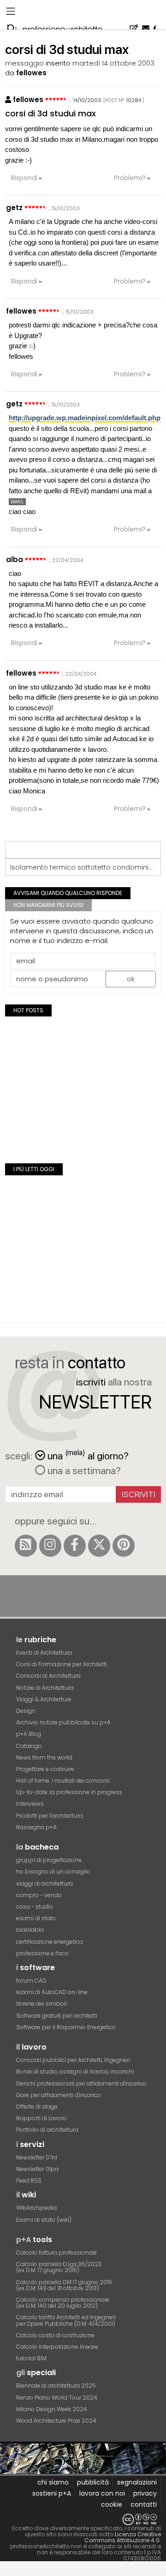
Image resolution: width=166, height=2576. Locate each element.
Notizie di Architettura (45, 1688)
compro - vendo (39, 1895)
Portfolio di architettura (47, 2130)
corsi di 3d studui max (50, 113)
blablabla (30, 1930)
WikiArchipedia (36, 2208)
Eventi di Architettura (44, 1653)
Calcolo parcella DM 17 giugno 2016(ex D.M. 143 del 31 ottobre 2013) (64, 2285)
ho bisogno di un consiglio (53, 1872)
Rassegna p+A (36, 1827)
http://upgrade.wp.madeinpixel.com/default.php (85, 418)
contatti (144, 2504)
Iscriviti (139, 1494)
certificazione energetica (50, 1942)
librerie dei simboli (41, 2004)
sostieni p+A (52, 2493)
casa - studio (35, 1907)
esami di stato (36, 1918)
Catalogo (29, 1746)
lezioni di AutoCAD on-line (52, 1992)
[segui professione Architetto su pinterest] (124, 1546)
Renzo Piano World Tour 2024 (57, 2398)
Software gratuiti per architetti (57, 2016)
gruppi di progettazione (49, 1860)
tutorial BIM (31, 2358)
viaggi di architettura (44, 1884)
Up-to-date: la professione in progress (69, 1792)
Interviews (30, 1804)
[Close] (6, 2572)
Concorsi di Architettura (48, 1676)
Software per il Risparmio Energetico (66, 2027)
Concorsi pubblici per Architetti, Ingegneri (73, 2060)
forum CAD (31, 1980)
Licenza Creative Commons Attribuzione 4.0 (123, 2537)
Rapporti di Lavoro (41, 2118)
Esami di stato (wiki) (44, 2220)
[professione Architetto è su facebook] (75, 1546)
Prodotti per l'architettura (50, 1816)
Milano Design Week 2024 (52, 2409)
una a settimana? (83, 1470)
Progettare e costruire (45, 1769)
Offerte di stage (37, 2107)
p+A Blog (29, 1734)
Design (26, 1711)
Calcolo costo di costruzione (55, 2335)
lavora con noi (102, 2493)
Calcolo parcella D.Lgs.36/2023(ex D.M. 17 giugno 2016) (59, 2267)
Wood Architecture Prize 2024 (56, 2421)
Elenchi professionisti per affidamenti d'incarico (81, 2083)
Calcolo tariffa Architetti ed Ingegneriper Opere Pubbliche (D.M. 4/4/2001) (66, 2320)
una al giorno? (88, 1455)
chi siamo (53, 2482)
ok (131, 979)
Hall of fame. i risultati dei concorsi (63, 1781)
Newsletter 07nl (37, 2157)
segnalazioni (137, 2482)
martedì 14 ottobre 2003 (113, 63)
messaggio (24, 63)
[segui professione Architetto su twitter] (99, 1546)
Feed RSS (29, 2180)
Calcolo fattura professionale (56, 2252)
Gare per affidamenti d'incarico (59, 2095)
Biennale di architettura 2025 (56, 2386)
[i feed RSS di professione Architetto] (26, 1546)
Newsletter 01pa (37, 2169)
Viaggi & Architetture (44, 1699)
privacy (145, 2493)
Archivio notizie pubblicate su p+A (63, 1722)
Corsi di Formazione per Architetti (62, 1664)
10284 (134, 100)
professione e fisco (42, 1953)
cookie (112, 2504)
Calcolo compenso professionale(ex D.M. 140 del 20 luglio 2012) (63, 2303)
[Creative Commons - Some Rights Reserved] (83, 2519)
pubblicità (93, 2482)
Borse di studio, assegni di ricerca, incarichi (75, 2071)
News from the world (44, 1757)
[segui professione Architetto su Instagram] (50, 1546)
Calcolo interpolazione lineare (57, 2347)
